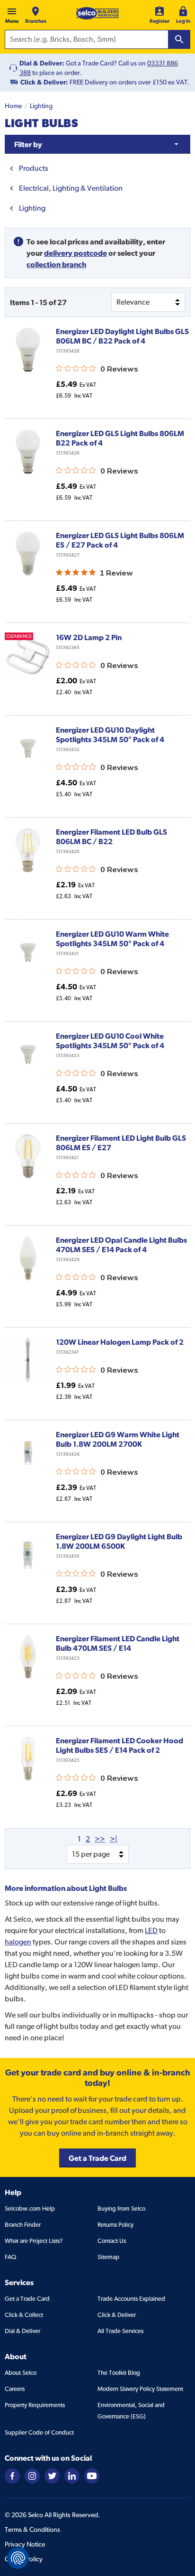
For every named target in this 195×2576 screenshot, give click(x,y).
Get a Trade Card (27, 2299)
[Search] (179, 39)
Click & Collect (24, 2315)
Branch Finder (23, 2225)
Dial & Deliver (22, 2331)
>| (114, 1839)
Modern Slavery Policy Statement (140, 2389)
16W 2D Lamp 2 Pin (89, 637)
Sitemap (108, 2257)
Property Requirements (35, 2405)
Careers (15, 2389)
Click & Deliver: (44, 82)
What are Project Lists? (34, 2241)
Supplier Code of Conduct (39, 2432)
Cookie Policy (24, 2559)
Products (34, 168)
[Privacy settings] (18, 2558)
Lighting (41, 106)
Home (13, 106)
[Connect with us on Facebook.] (12, 2475)
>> (100, 1839)
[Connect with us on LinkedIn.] (72, 2475)
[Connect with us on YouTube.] (92, 2475)
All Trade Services (120, 2331)
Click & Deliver (117, 2315)
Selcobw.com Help (30, 2209)
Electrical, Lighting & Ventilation (71, 188)
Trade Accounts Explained (131, 2299)
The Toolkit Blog (119, 2373)
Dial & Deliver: (42, 63)
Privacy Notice (25, 2544)
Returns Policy (115, 2225)
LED (151, 1930)
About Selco (21, 2373)
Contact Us (112, 2241)
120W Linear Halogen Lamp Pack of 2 (120, 1342)
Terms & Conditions (32, 2530)
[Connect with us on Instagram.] (32, 2475)
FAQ (10, 2257)
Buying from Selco (121, 2209)
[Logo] (97, 13)
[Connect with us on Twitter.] (52, 2475)
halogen (18, 1942)
